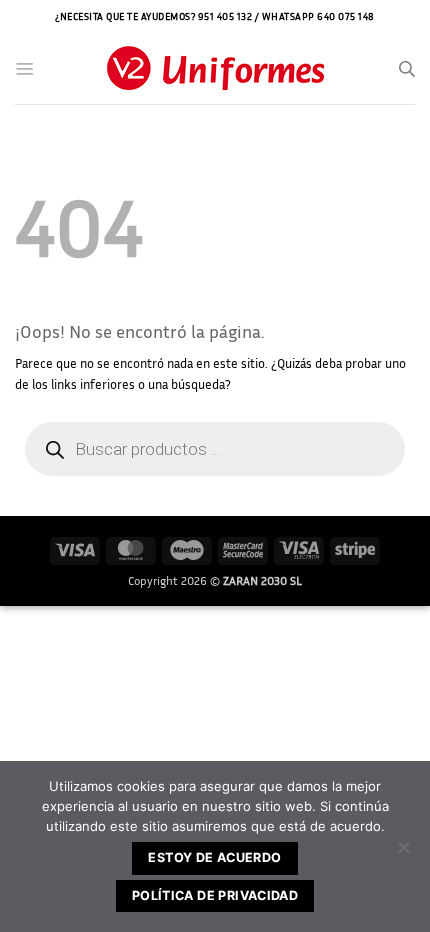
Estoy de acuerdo (214, 857)
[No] (403, 853)
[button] (25, 69)
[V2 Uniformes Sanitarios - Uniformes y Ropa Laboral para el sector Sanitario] (215, 69)
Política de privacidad (215, 895)
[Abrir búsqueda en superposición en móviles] (407, 69)
